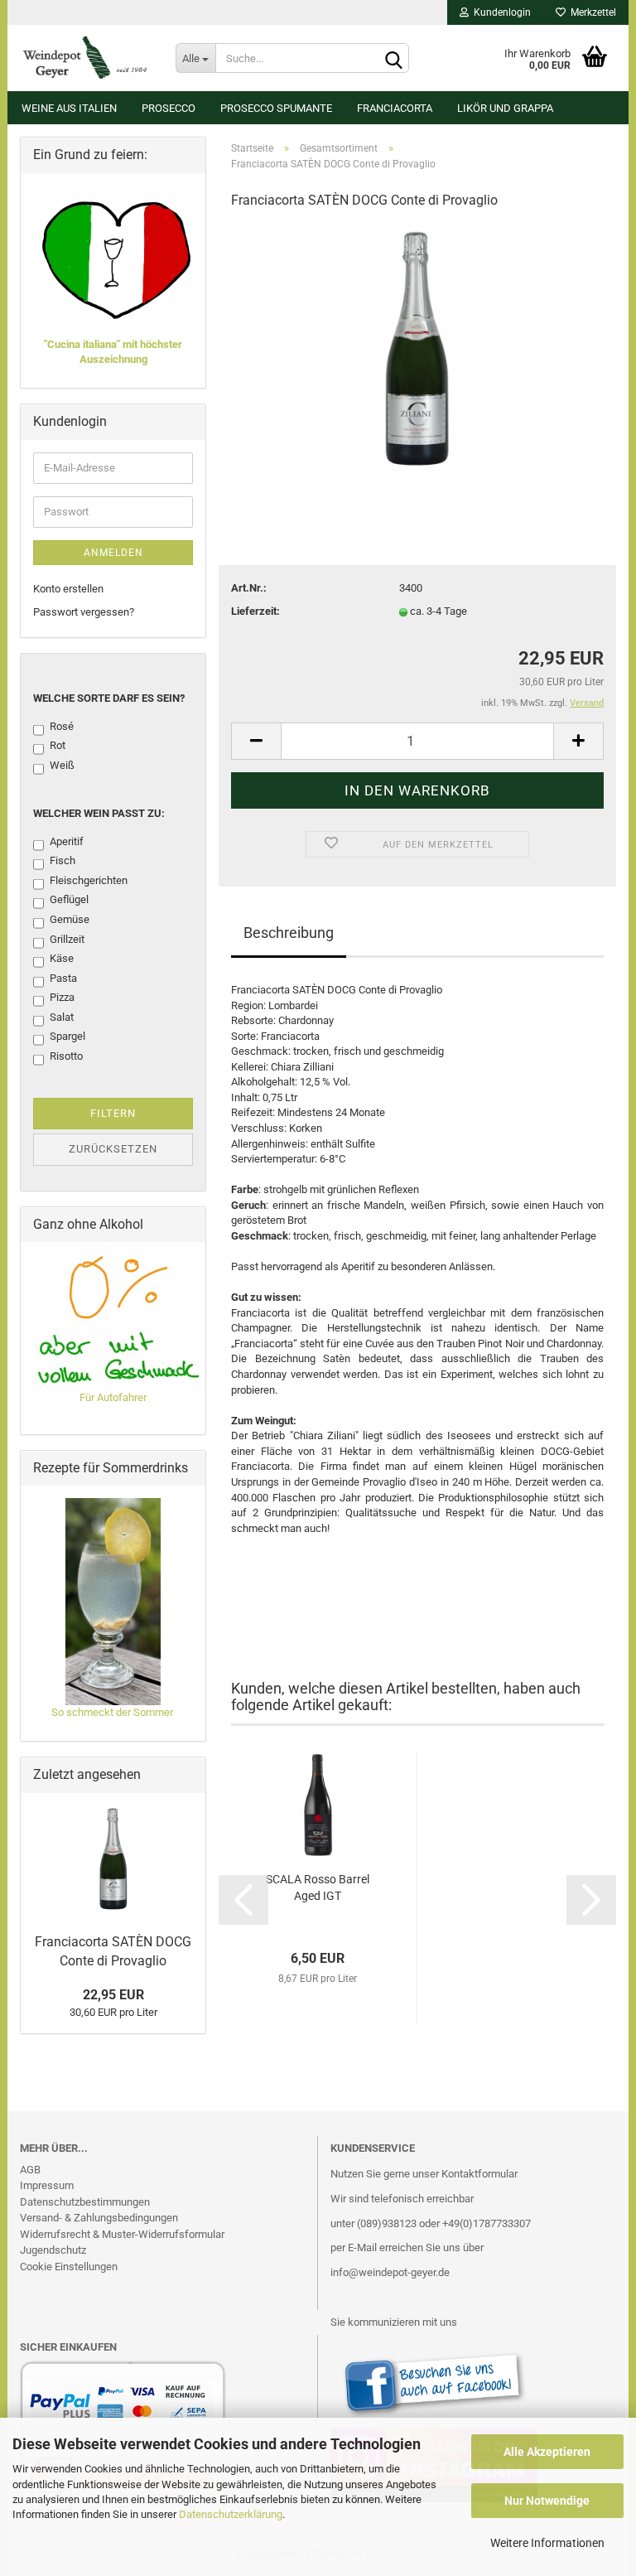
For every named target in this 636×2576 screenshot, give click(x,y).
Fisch (63, 860)
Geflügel (69, 899)
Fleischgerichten (89, 880)
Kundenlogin (500, 12)
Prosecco (169, 108)
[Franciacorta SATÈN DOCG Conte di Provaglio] (418, 348)
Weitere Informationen (547, 2543)
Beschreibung (289, 933)
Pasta (63, 978)
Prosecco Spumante (276, 108)
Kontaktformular (479, 2174)
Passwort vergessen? (84, 612)
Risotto (66, 1056)
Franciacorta (395, 108)
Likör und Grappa (505, 108)
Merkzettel (591, 12)
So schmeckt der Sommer (113, 1712)
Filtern (113, 1113)
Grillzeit (67, 939)
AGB (30, 2170)
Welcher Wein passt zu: (99, 813)
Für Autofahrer (113, 1397)
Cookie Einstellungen (69, 2267)
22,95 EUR (113, 1995)
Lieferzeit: (255, 611)
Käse (62, 958)
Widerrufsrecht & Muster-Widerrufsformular (122, 2234)
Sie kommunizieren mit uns (394, 2322)
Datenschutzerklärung (231, 2514)
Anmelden (113, 553)
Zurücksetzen (113, 1149)
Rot (58, 745)
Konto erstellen (68, 589)
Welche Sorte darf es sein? (109, 698)
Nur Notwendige (547, 2501)
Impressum (47, 2185)
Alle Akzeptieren (547, 2452)
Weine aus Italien (69, 108)
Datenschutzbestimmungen (85, 2202)
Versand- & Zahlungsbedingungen (99, 2218)
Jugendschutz (53, 2250)
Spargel (67, 1036)
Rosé (62, 726)
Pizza (62, 997)
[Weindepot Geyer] (85, 58)
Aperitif (67, 841)
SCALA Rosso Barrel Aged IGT (318, 1887)
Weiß (62, 765)
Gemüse (70, 919)
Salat (62, 1017)
